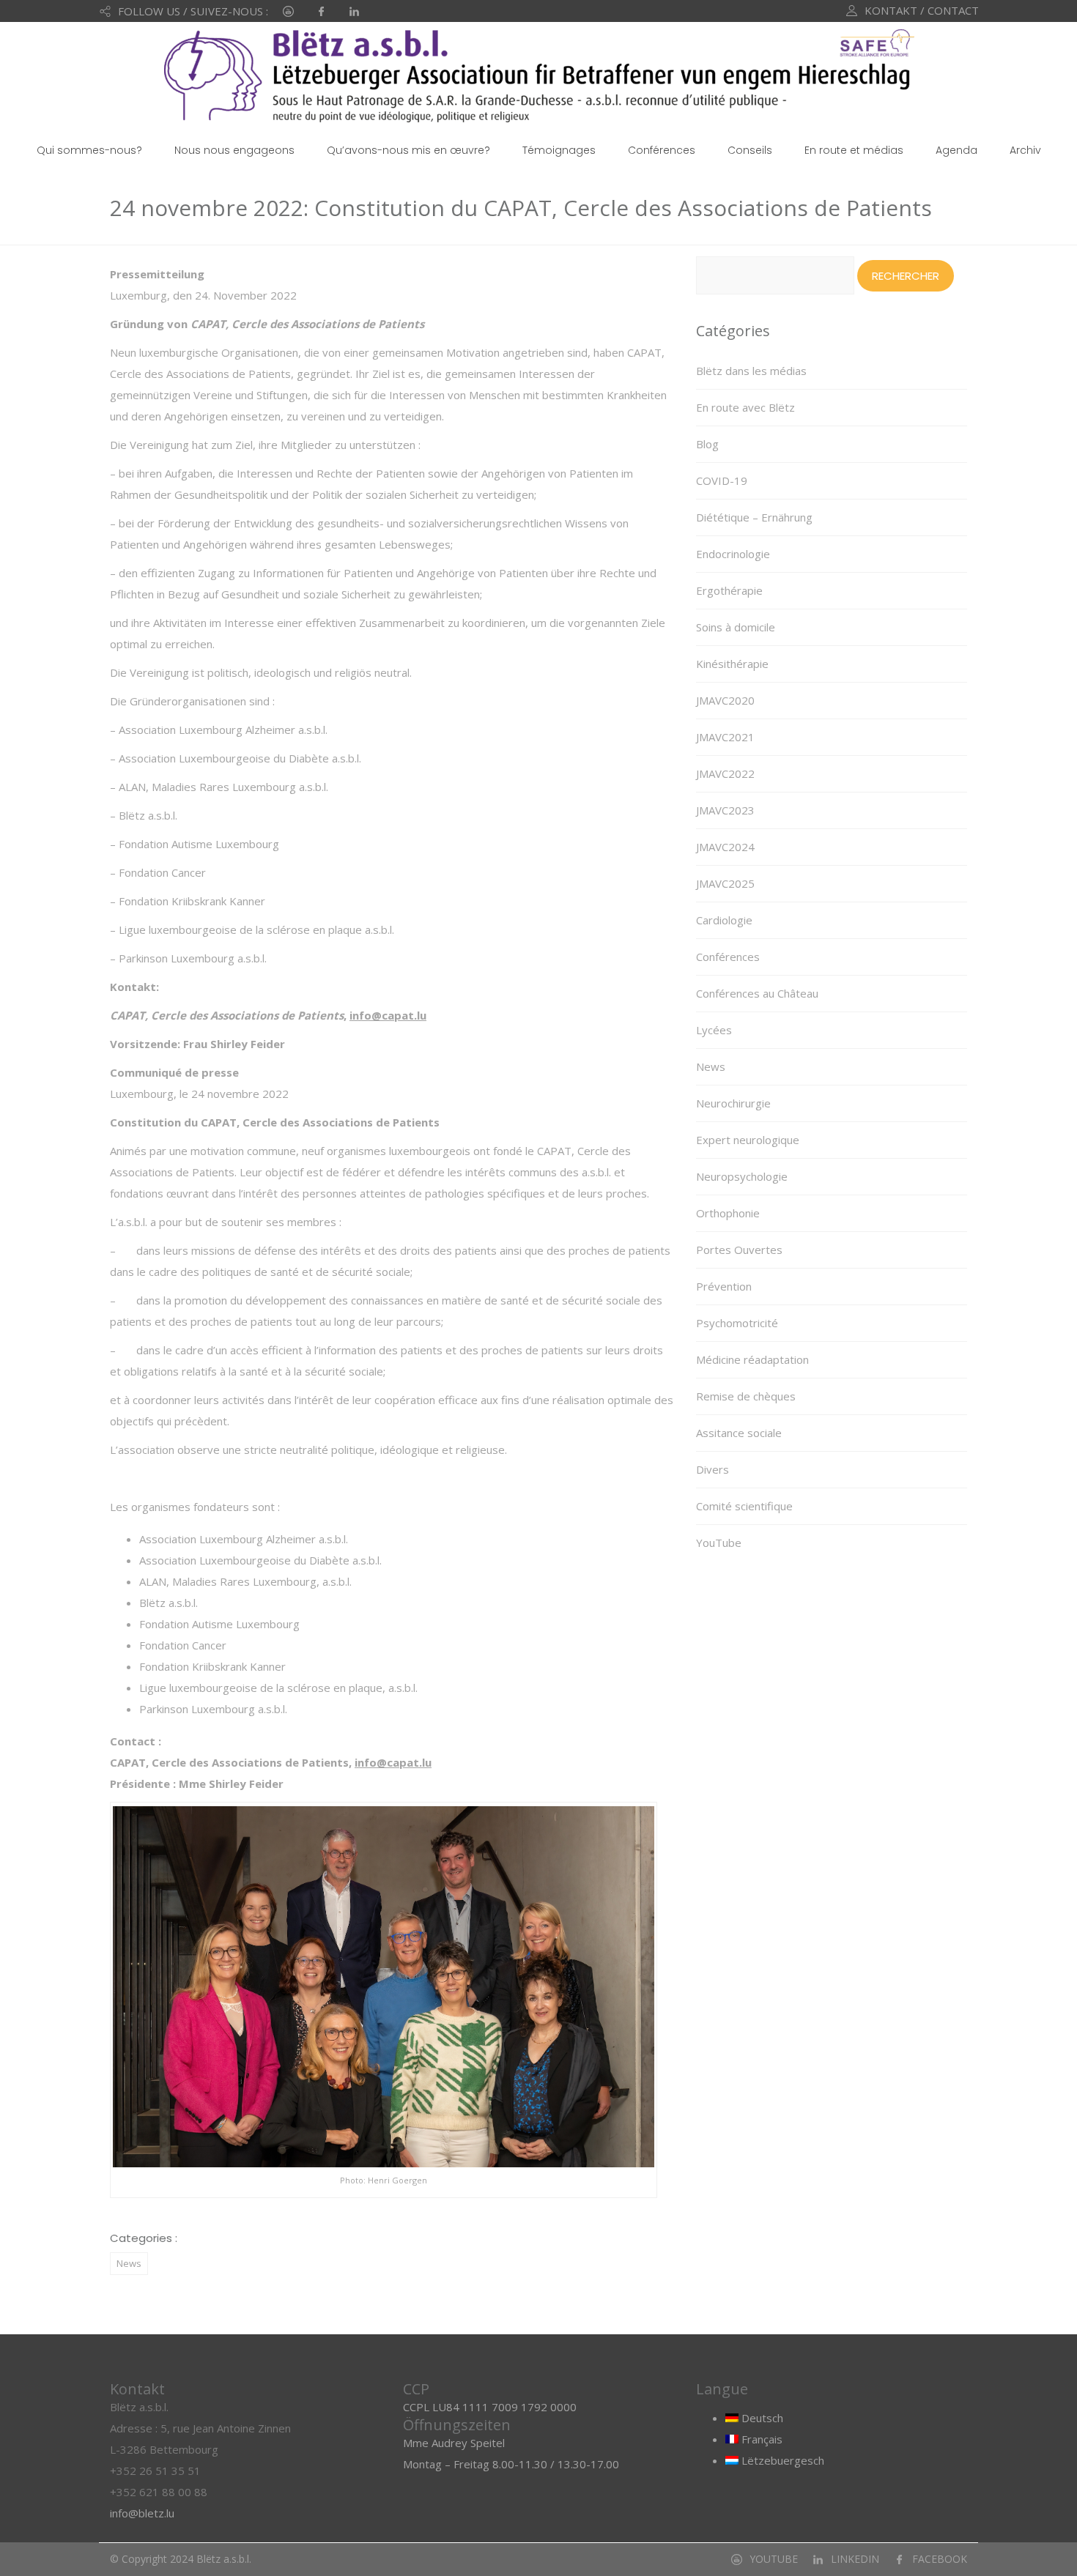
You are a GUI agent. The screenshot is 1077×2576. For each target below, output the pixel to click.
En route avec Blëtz (745, 407)
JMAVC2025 (725, 883)
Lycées (714, 1030)
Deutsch (761, 2418)
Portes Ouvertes (739, 1250)
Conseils (750, 150)
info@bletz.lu (142, 2513)
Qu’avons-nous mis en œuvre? (408, 150)
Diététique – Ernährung (754, 517)
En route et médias (854, 150)
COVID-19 (722, 480)
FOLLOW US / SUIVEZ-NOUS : (193, 11)
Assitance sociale (739, 1433)
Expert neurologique (748, 1140)
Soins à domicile (736, 627)
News (129, 2263)
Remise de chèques (746, 1396)
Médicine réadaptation (752, 1359)
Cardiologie (724, 920)
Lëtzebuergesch (781, 2460)
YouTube (719, 1543)
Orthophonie (728, 1213)
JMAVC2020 (725, 700)
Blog (707, 444)
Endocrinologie (733, 554)
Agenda (956, 150)
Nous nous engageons (234, 150)
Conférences (662, 150)
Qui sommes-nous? (89, 150)
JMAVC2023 (725, 810)
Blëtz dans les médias (751, 371)
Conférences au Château (757, 993)
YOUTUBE (774, 2559)
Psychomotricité (737, 1323)
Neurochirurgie (733, 1103)
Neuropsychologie (742, 1176)
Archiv (1025, 150)
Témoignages (559, 150)
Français (760, 2439)
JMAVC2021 (725, 737)
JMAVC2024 (725, 847)
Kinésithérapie (732, 664)
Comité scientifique (744, 1506)
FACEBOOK (940, 2559)
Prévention (724, 1286)
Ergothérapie (729, 590)
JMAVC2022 (725, 773)
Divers (713, 1469)
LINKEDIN (855, 2559)
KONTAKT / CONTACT (922, 10)
